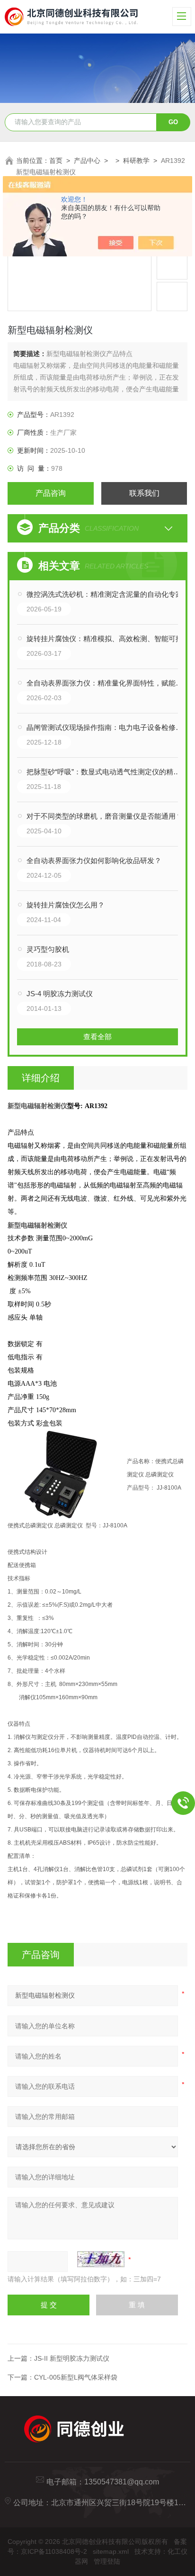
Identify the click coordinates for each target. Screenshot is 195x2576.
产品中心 (87, 161)
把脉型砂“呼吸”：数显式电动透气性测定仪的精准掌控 (107, 772)
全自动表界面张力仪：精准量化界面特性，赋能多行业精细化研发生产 (107, 683)
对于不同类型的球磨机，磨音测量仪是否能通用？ (105, 816)
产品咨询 (51, 493)
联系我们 (144, 493)
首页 (56, 161)
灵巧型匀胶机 (48, 949)
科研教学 (136, 161)
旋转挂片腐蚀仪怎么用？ (66, 905)
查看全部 (97, 1037)
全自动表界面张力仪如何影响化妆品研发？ (94, 860)
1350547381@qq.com (122, 2482)
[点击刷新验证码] (101, 2259)
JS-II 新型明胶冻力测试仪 (72, 2358)
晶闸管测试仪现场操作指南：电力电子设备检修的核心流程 (107, 727)
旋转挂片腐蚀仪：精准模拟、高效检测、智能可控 (105, 639)
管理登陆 (107, 2561)
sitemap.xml (111, 2551)
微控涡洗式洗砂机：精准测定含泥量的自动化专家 (105, 594)
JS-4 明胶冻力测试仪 (60, 994)
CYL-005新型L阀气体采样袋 (76, 2377)
